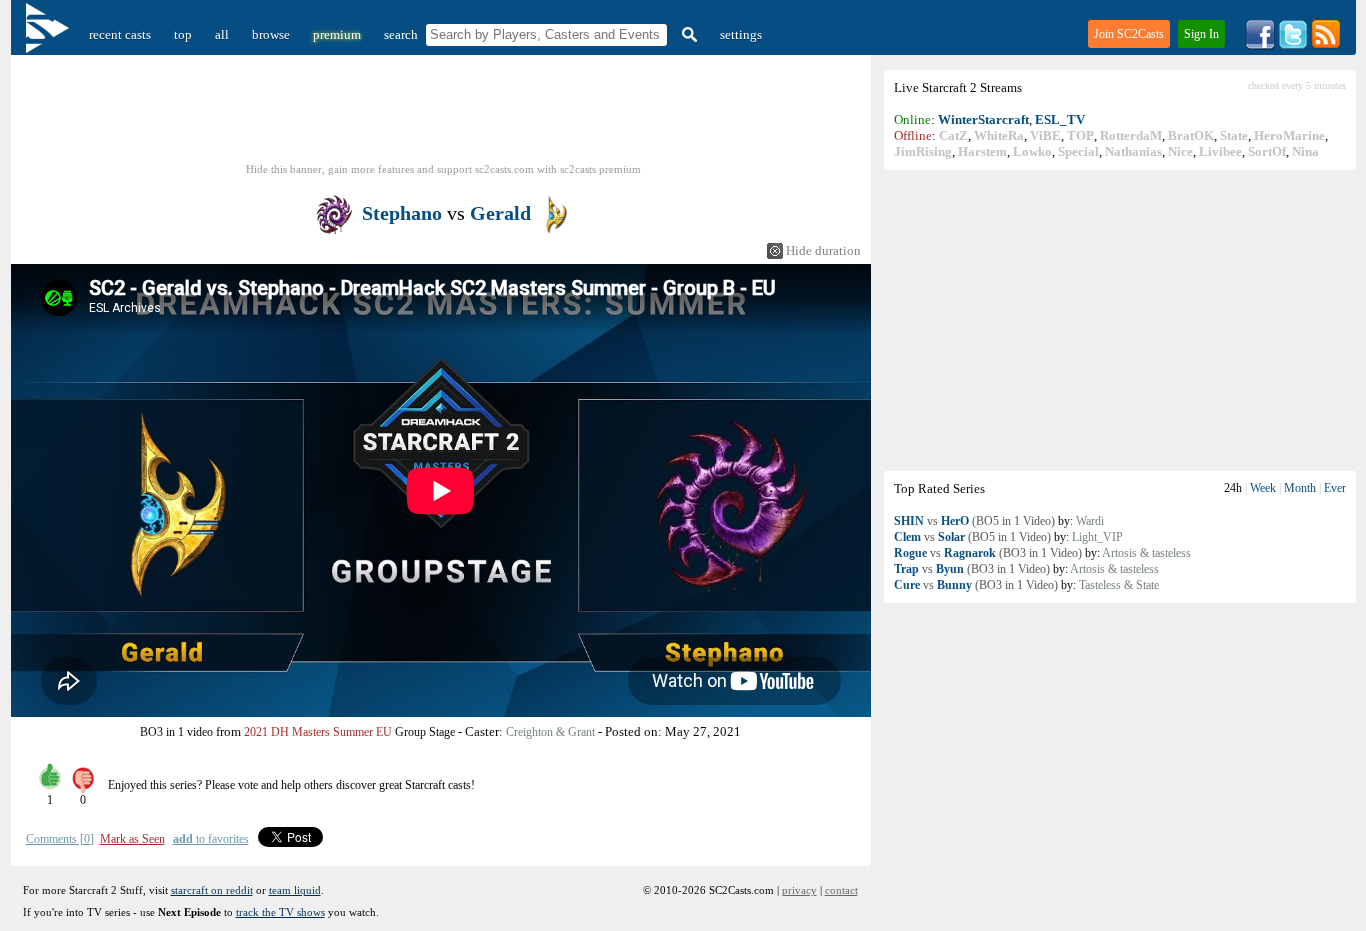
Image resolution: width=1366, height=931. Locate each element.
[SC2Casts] (50, 34)
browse (271, 34)
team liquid (295, 890)
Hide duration (823, 250)
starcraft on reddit (212, 890)
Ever (1335, 488)
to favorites (211, 839)
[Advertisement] (1120, 320)
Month (1300, 488)
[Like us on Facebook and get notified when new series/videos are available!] (1260, 45)
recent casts (120, 34)
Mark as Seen (132, 839)
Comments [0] (60, 839)
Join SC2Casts (1129, 34)
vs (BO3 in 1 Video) (988, 553)
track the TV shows (280, 912)
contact (841, 890)
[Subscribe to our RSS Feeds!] (1326, 45)
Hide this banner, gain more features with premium (443, 169)
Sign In (1201, 34)
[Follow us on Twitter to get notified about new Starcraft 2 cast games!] (1293, 45)
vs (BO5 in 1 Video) (974, 521)
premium (337, 34)
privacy (799, 890)
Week (1263, 488)
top (183, 34)
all (222, 34)
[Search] (687, 34)
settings (741, 34)
